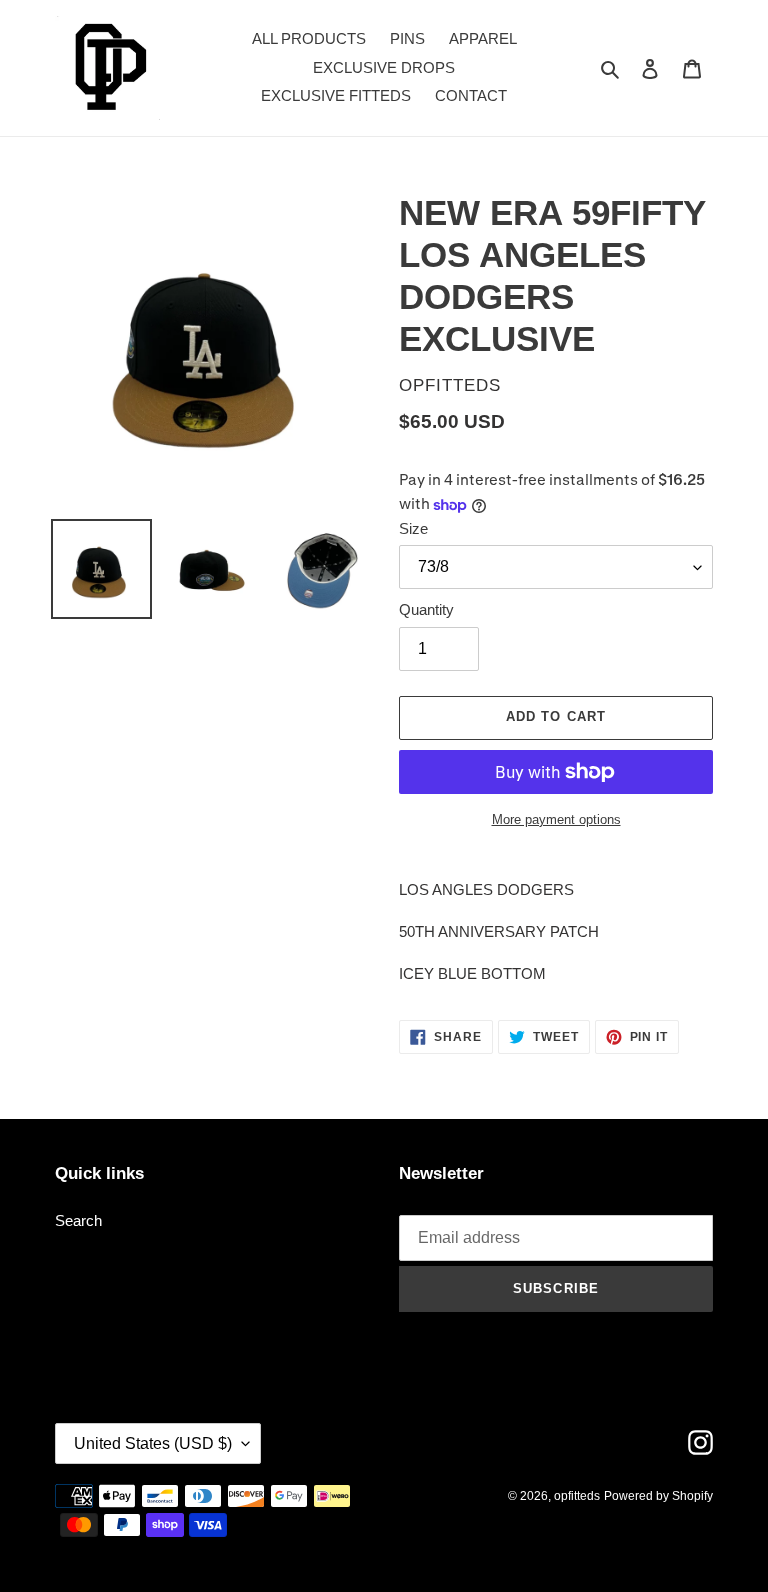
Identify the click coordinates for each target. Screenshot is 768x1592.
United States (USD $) (153, 1443)
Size (413, 528)
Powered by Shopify (658, 1496)
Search (78, 1220)
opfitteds (577, 1496)
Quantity (426, 609)
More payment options (556, 819)
